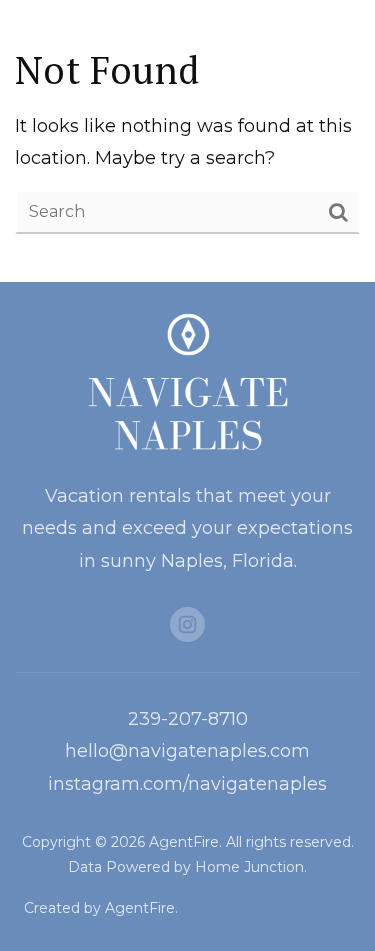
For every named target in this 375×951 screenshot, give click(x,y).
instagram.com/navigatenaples (187, 784)
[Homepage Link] (39, 34)
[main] (187, 141)
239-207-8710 (188, 719)
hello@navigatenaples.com (187, 751)
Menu (324, 34)
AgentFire (140, 908)
